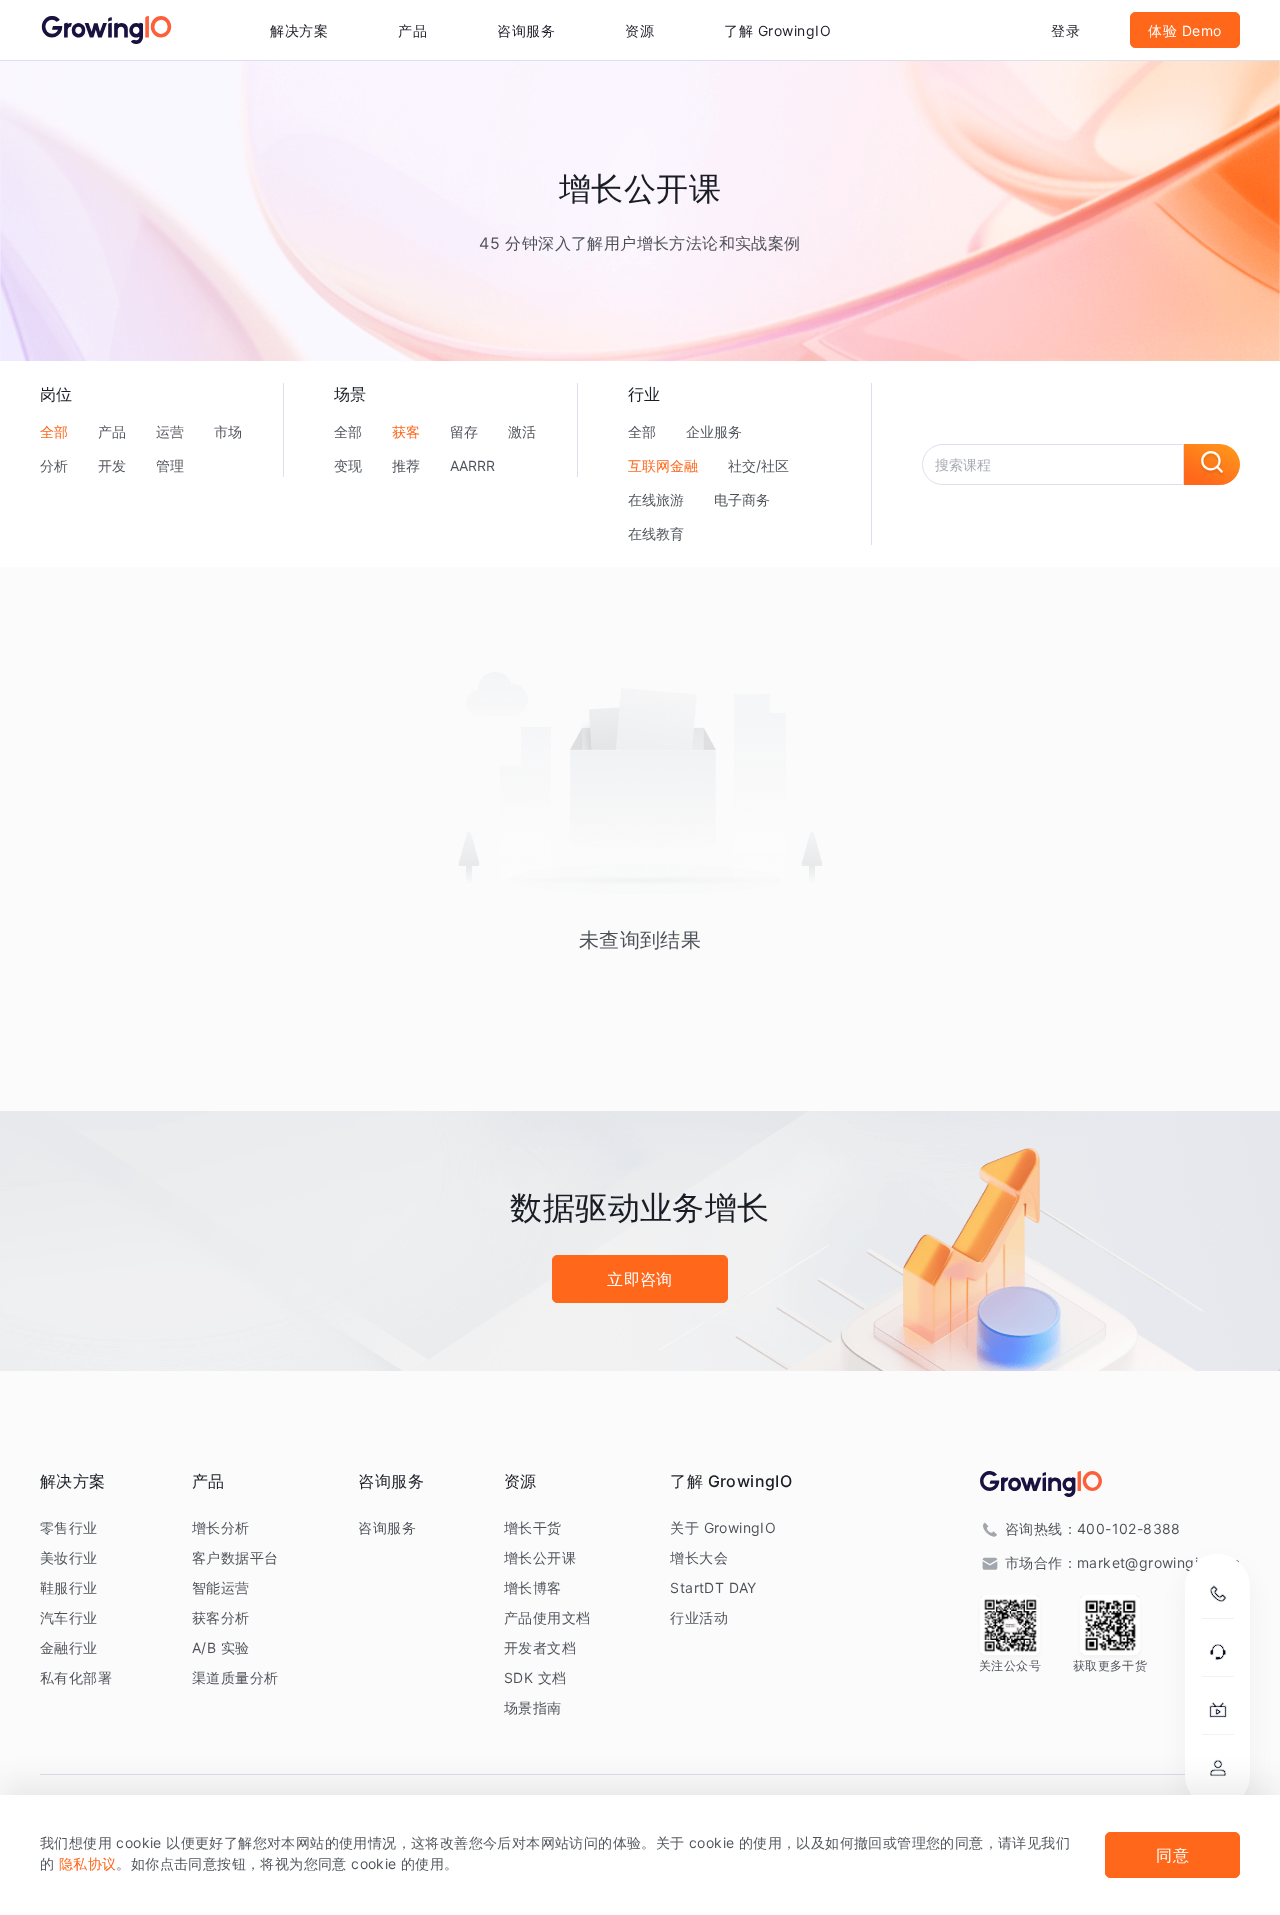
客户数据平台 (235, 1557)
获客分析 (221, 1617)
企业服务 (714, 431)
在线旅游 (656, 499)
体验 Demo (1185, 30)
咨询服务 (526, 30)
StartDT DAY (713, 1587)
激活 (522, 431)
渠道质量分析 (235, 1677)
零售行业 (69, 1527)
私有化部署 (76, 1677)
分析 (54, 465)
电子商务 (742, 499)
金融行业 (69, 1647)
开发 (112, 465)
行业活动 (699, 1617)
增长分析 (221, 1527)
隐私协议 (88, 1863)
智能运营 (221, 1587)
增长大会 (699, 1557)
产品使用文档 (547, 1617)
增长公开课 (540, 1557)
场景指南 (533, 1707)
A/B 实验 (220, 1647)
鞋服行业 (69, 1587)
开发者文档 (540, 1647)
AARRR (472, 465)
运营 (170, 431)
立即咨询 (640, 1279)
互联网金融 (663, 465)
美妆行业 (69, 1557)
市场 (228, 431)
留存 (464, 431)
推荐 (406, 465)
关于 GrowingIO (723, 1527)
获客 (406, 431)
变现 (348, 465)
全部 (54, 431)
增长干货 (533, 1527)
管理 (170, 465)
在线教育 (656, 533)
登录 (1065, 30)
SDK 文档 (535, 1677)
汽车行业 (69, 1617)
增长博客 (533, 1587)
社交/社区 (758, 465)
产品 (112, 431)
